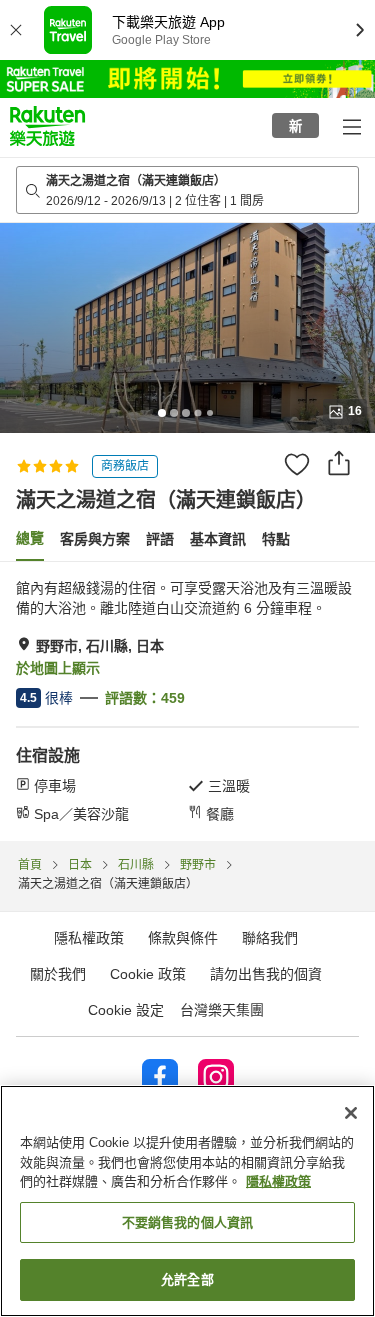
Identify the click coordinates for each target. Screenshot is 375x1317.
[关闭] (351, 1113)
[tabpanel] (187, 701)
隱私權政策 (278, 1181)
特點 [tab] (276, 539)
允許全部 (187, 1279)
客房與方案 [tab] (95, 539)
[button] (47, 126)
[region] (187, 1201)
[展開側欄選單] (351, 126)
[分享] (339, 463)
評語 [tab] (160, 539)
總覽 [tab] (30, 538)
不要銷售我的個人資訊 (187, 1222)
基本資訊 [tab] (218, 539)
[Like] (297, 464)
